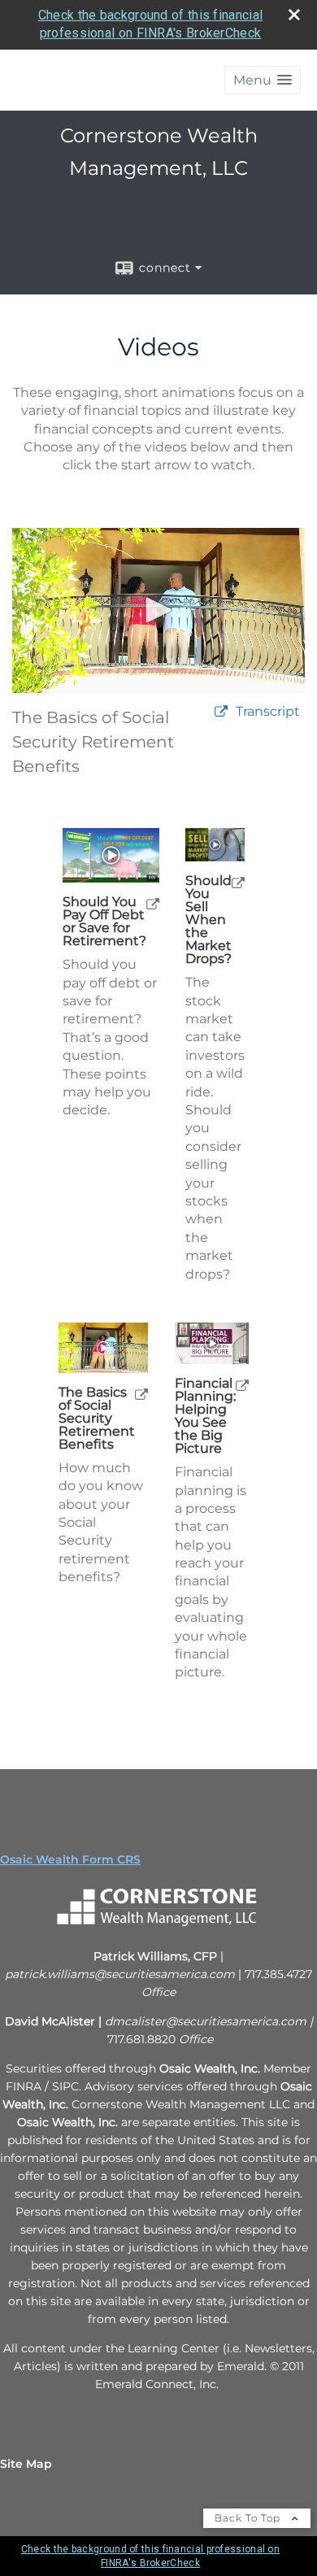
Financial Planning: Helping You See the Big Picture (205, 1416)
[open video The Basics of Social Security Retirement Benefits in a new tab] (221, 712)
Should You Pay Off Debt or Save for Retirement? (104, 922)
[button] (263, 80)
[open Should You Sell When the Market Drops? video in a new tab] (238, 882)
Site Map (26, 2464)
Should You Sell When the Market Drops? (208, 920)
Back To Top (249, 2518)
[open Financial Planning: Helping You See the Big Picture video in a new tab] (242, 1385)
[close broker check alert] (294, 15)
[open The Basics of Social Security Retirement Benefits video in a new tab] (141, 1394)
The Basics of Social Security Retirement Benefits (97, 1419)
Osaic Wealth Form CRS (70, 1859)
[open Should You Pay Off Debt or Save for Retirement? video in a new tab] (153, 903)
